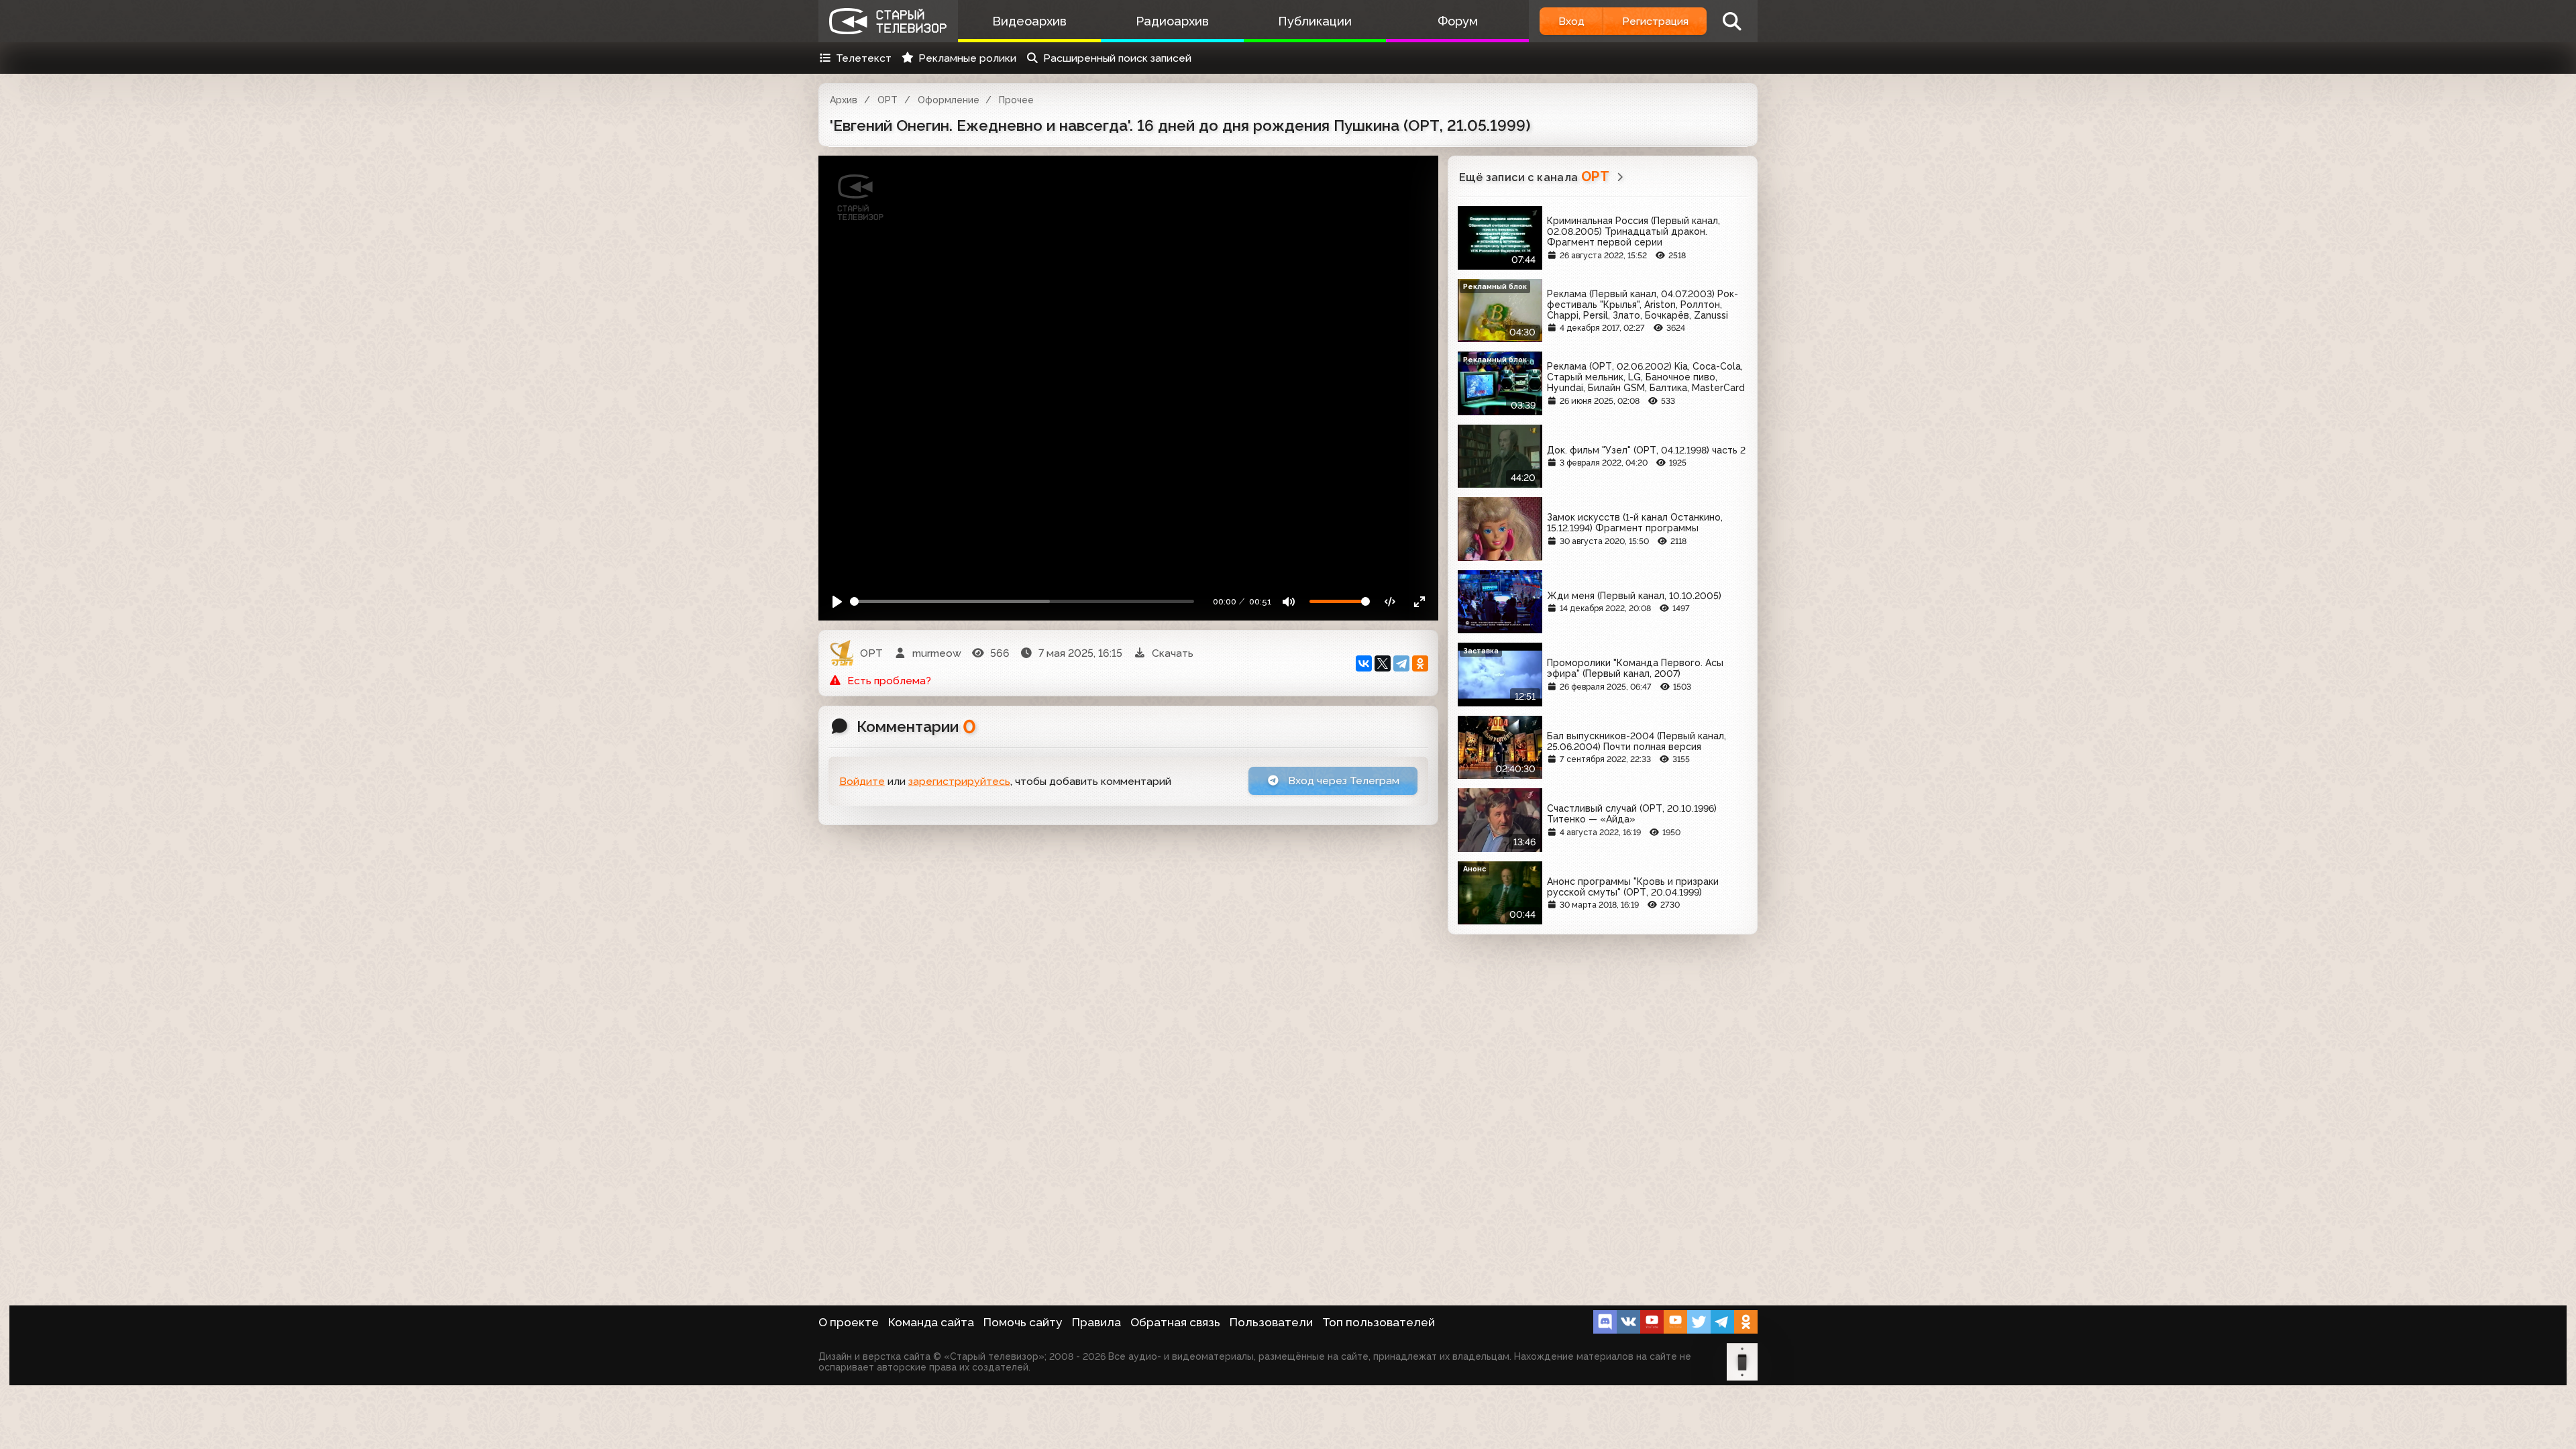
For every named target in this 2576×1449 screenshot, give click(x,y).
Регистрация (1655, 21)
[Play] (838, 601)
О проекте (849, 1322)
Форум (1458, 21)
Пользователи (1271, 1322)
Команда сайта (931, 1322)
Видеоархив (1029, 21)
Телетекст (864, 58)
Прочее (1016, 100)
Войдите (862, 781)
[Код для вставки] (1390, 601)
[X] (1383, 663)
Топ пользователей (1379, 1322)
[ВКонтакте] (1364, 663)
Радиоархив (1172, 21)
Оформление (949, 100)
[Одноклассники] (1420, 663)
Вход (1571, 21)
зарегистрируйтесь (959, 781)
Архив (844, 100)
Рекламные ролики (967, 58)
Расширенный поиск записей (1117, 58)
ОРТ (888, 100)
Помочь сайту (1023, 1322)
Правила (1096, 1322)
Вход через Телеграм (1342, 781)
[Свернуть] (1419, 601)
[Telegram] (1401, 663)
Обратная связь (1175, 1322)
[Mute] (1289, 601)
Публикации (1315, 21)
